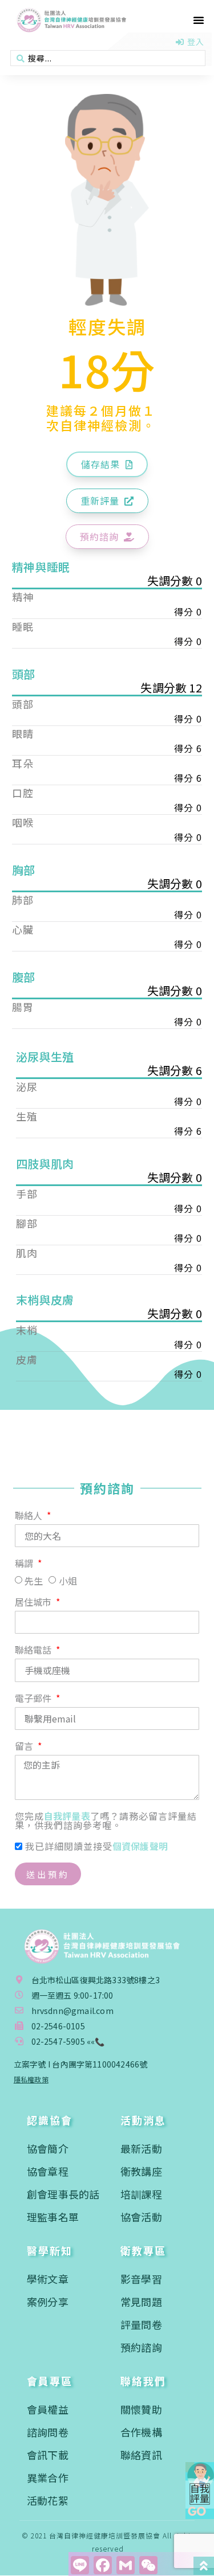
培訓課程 (141, 2194)
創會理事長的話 (63, 2194)
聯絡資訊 (141, 2455)
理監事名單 (53, 2217)
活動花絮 (48, 2500)
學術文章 (48, 2279)
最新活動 (141, 2148)
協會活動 (141, 2217)
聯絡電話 (35, 1651)
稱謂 (25, 1564)
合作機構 (141, 2432)
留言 (25, 1747)
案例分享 (48, 2302)
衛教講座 (141, 2171)
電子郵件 (35, 1699)
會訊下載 (48, 2455)
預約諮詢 (141, 2347)
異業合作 (48, 2477)
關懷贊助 (141, 2409)
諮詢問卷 (48, 2432)
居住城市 (35, 1603)
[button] (199, 20)
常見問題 (141, 2302)
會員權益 (48, 2409)
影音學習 (141, 2279)
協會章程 (48, 2171)
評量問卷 (141, 2324)
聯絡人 (30, 1516)
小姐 (68, 1581)
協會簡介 (48, 2148)
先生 (34, 1581)
